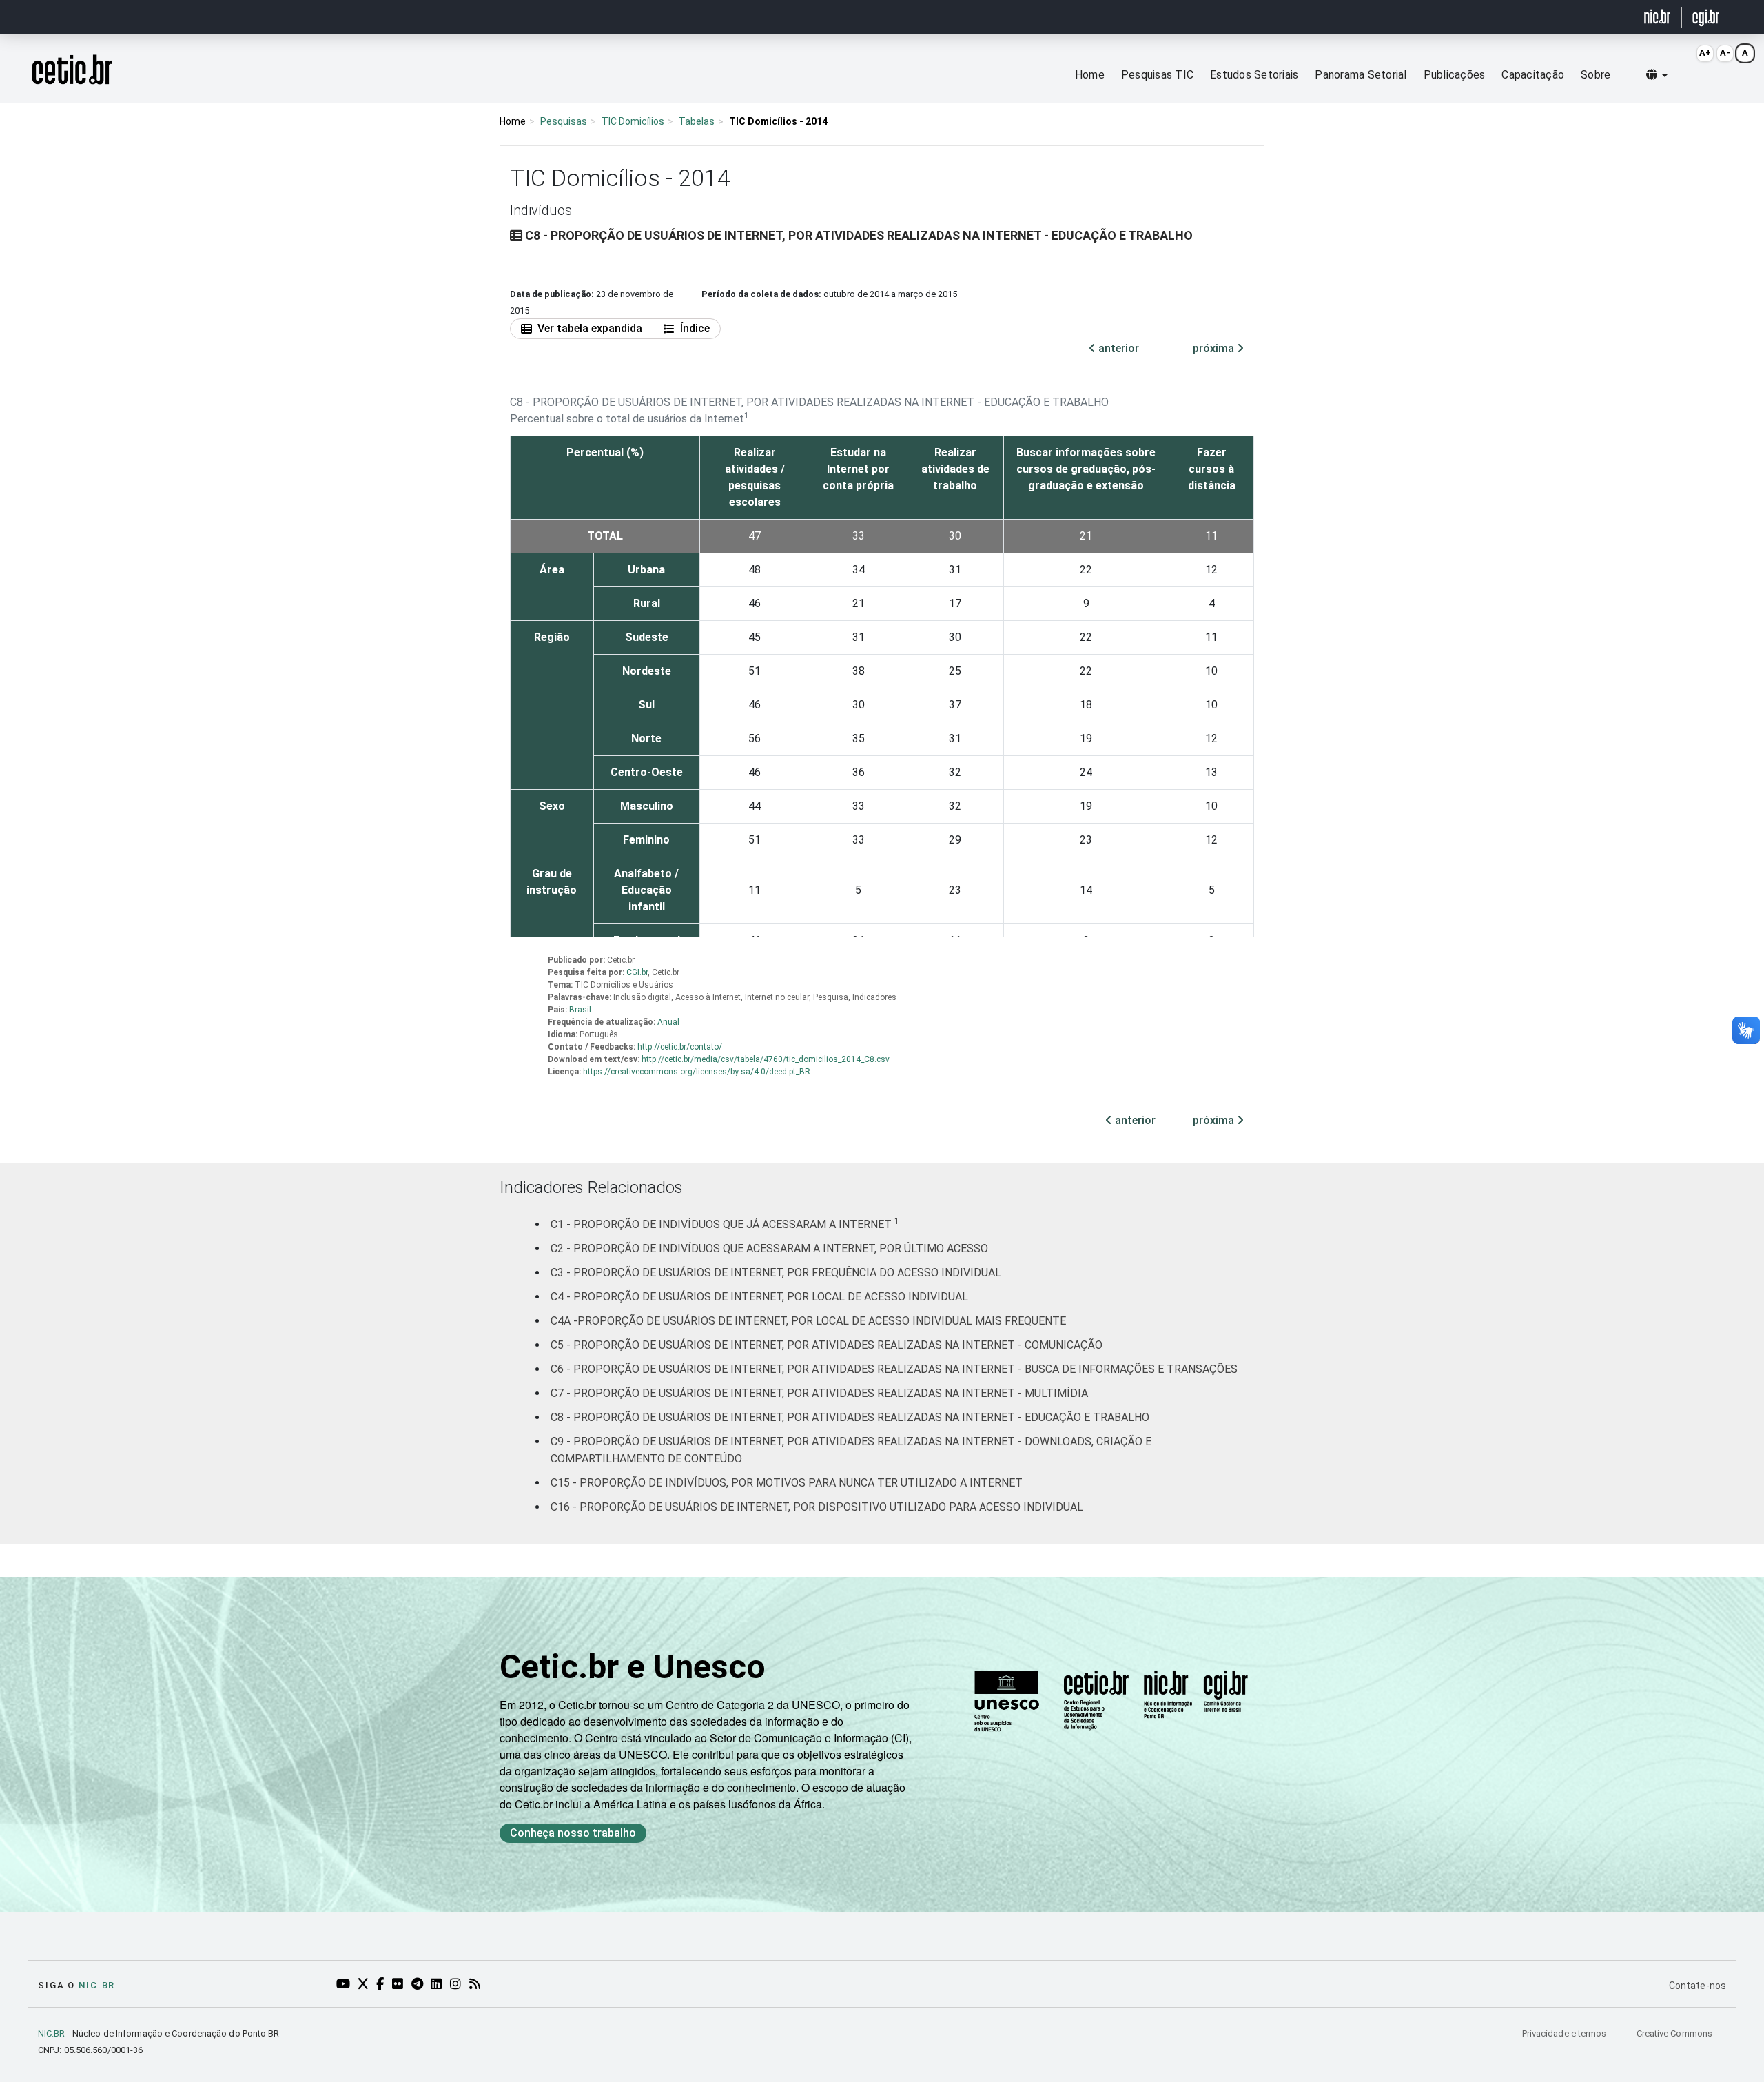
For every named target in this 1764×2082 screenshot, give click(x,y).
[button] (1657, 75)
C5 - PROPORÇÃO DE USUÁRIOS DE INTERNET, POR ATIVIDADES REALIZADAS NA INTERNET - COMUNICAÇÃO (827, 1345)
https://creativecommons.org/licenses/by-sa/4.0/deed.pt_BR (697, 1072)
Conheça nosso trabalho (573, 1833)
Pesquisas (564, 121)
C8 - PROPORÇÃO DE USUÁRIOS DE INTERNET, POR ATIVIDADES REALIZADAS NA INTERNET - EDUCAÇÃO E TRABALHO (850, 1417)
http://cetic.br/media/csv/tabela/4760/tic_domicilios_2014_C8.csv (766, 1059)
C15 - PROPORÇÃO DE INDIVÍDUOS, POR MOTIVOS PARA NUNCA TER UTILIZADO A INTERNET (787, 1483)
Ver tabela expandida (590, 328)
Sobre (1596, 75)
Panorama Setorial (1361, 75)
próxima (1215, 348)
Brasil (580, 1010)
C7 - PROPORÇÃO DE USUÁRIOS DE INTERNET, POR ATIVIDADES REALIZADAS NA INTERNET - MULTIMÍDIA (819, 1393)
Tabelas (697, 121)
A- (1725, 53)
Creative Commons (1674, 2033)
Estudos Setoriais (1254, 75)
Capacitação (1533, 75)
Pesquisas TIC (1157, 75)
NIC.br (97, 1985)
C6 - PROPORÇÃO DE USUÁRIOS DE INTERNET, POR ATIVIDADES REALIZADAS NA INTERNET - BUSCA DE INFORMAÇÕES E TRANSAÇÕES (894, 1369)
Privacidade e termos (1566, 2033)
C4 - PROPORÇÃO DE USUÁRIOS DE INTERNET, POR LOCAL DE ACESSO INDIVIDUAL (759, 1297)
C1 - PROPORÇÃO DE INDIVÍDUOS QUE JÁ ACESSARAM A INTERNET (725, 1224)
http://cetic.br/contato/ (680, 1047)
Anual (668, 1022)
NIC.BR (52, 2033)
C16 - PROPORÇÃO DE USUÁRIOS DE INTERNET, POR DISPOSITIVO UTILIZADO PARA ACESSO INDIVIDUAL (817, 1507)
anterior (1117, 348)
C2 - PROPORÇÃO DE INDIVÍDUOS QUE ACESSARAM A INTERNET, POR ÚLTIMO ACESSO (769, 1248)
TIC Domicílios (633, 121)
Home (1090, 75)
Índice (695, 328)
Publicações (1455, 75)
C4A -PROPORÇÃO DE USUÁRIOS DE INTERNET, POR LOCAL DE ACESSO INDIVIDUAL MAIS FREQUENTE (808, 1321)
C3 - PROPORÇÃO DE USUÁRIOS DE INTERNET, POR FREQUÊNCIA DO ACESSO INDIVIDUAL (776, 1273)
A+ (1705, 53)
